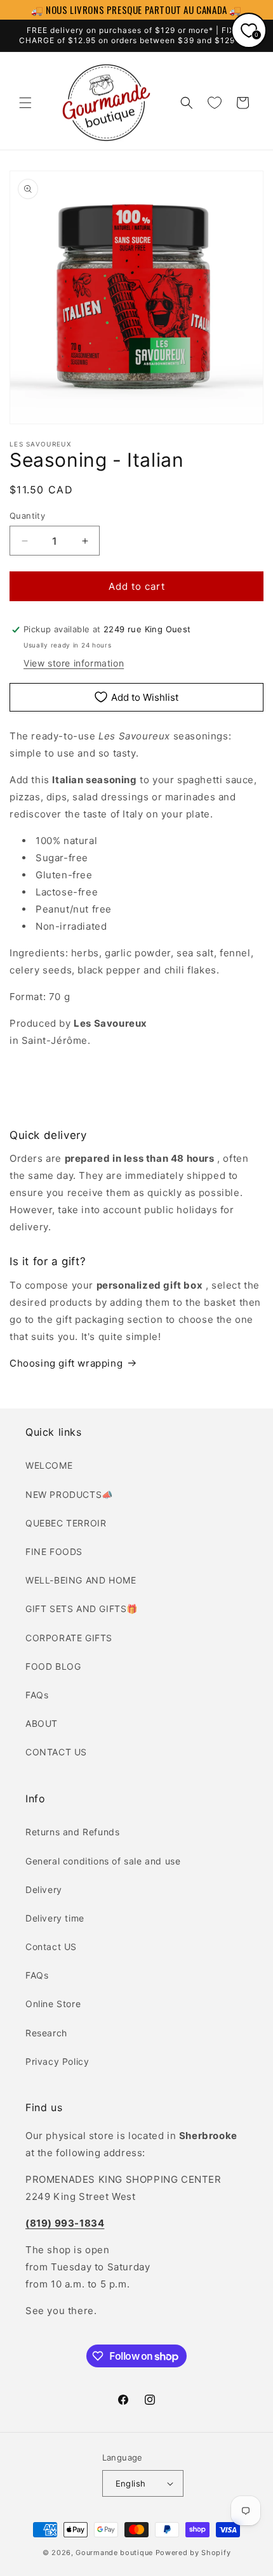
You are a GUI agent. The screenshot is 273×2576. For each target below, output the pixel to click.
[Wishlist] (215, 103)
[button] (25, 103)
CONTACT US (56, 1752)
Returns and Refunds (72, 1832)
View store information (74, 663)
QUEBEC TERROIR (66, 1523)
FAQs (37, 1695)
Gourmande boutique (114, 2553)
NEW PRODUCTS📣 (69, 1494)
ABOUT (42, 1723)
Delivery (44, 1890)
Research (46, 2033)
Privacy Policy (57, 2061)
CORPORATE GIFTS (69, 1638)
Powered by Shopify (193, 2553)
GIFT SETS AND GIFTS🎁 (82, 1609)
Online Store (53, 2004)
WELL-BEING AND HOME (81, 1580)
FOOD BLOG (53, 1666)
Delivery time (55, 1918)
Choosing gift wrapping (66, 1363)
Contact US (51, 1947)
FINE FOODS (54, 1551)
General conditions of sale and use (103, 1861)
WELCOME (49, 1465)
